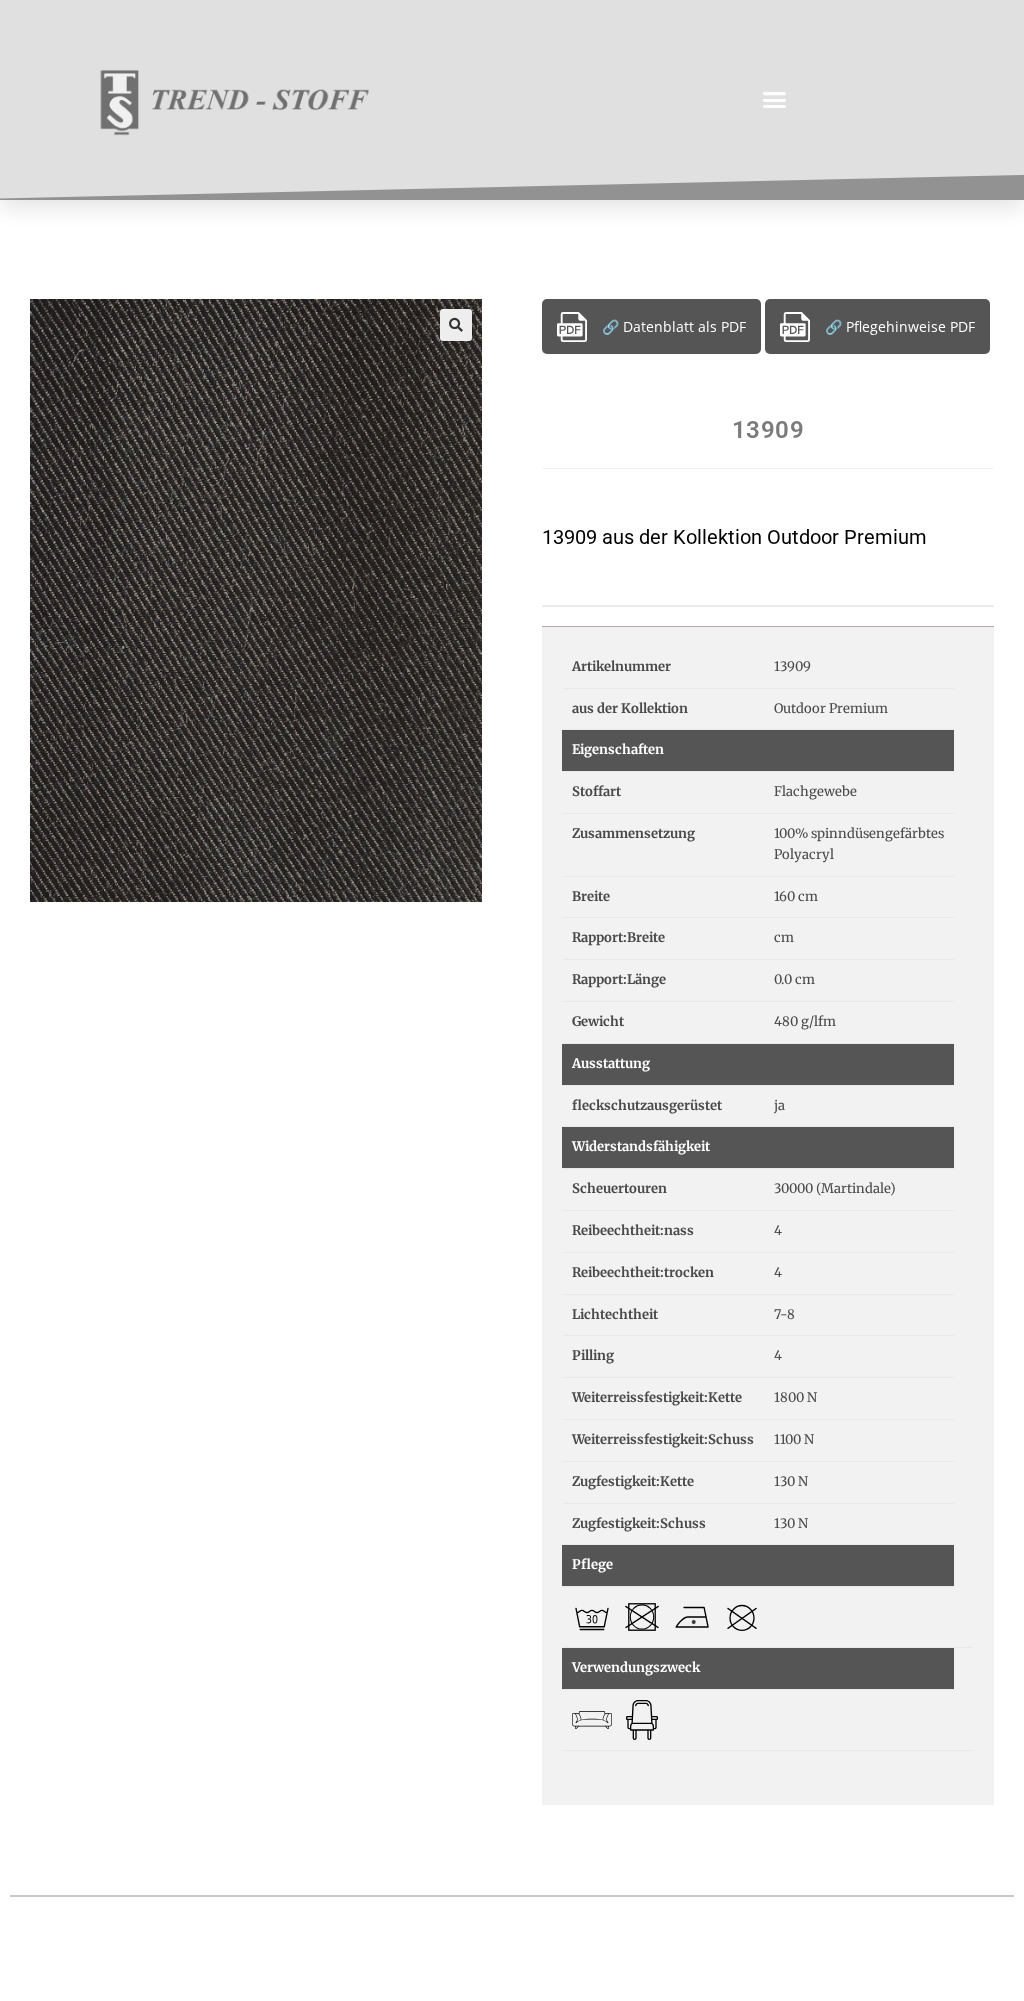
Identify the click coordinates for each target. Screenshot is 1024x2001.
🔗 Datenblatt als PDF (674, 326)
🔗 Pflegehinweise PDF (900, 326)
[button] (775, 100)
